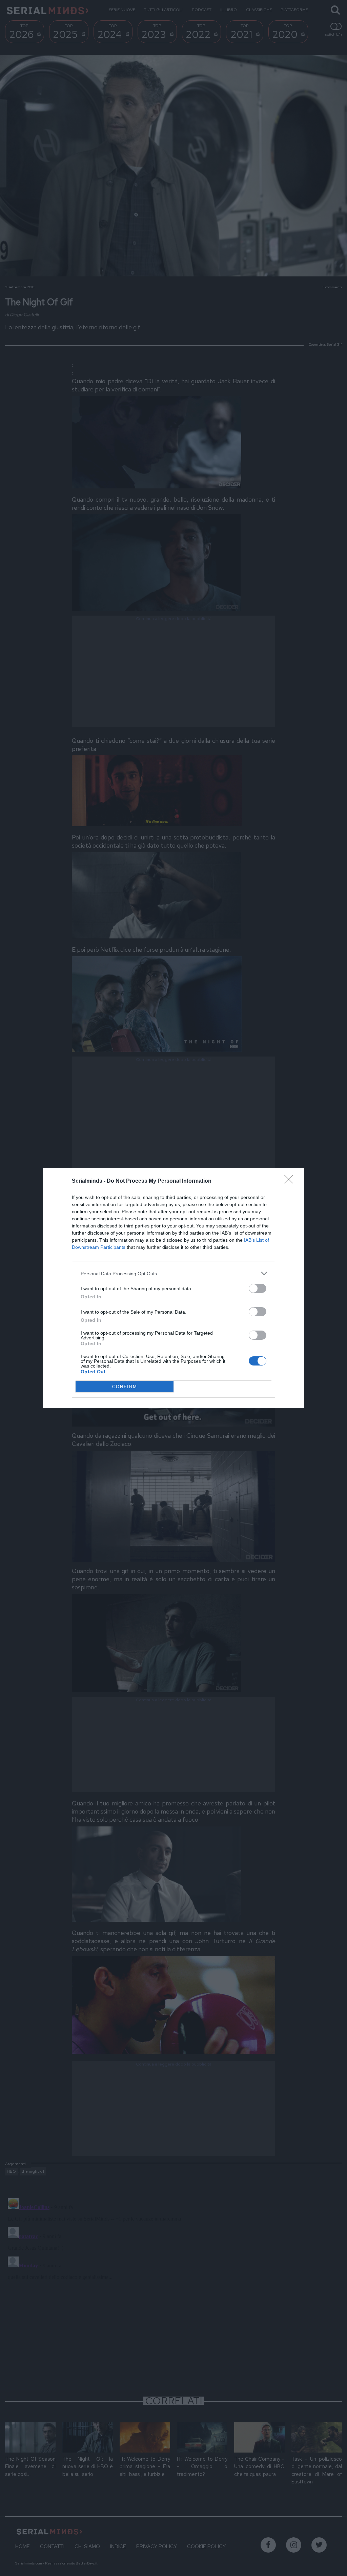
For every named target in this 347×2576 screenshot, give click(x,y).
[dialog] (173, 1288)
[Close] (291, 1181)
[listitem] (173, 1273)
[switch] (258, 1288)
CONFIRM (125, 1387)
